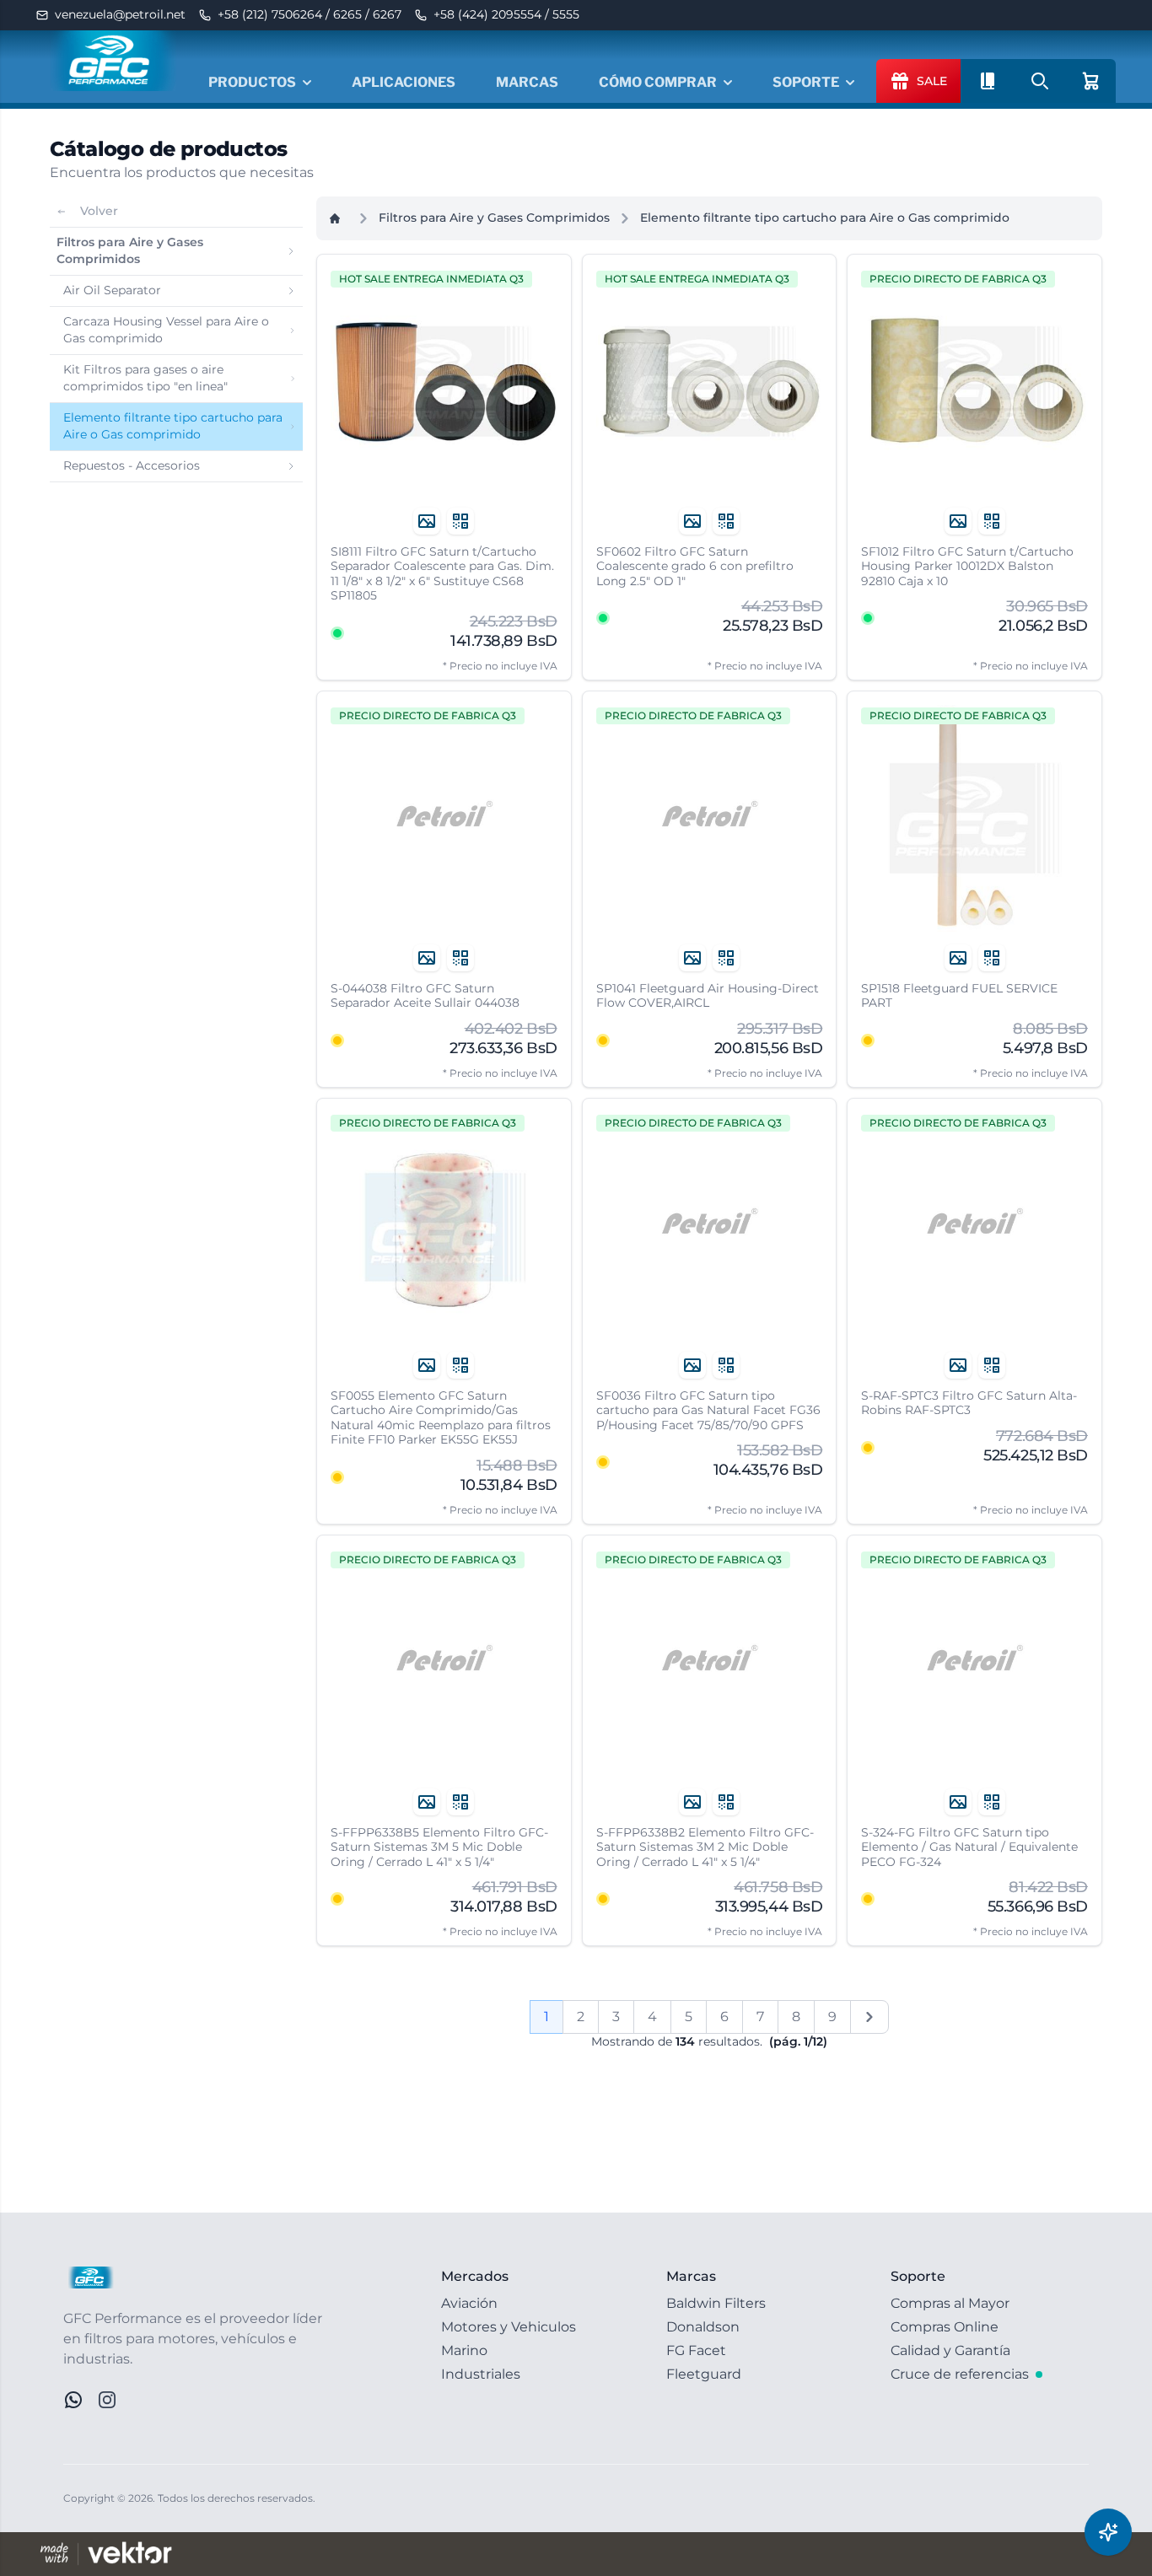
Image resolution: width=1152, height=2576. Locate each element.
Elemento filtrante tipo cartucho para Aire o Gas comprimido (825, 218)
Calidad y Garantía (950, 2350)
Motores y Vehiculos (509, 2327)
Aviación (469, 2303)
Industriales (481, 2374)
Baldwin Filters (716, 2303)
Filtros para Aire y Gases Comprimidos (494, 218)
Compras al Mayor (950, 2303)
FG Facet (696, 2350)
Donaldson (703, 2327)
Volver (99, 211)
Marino (464, 2350)
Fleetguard (704, 2374)
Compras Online (945, 2327)
